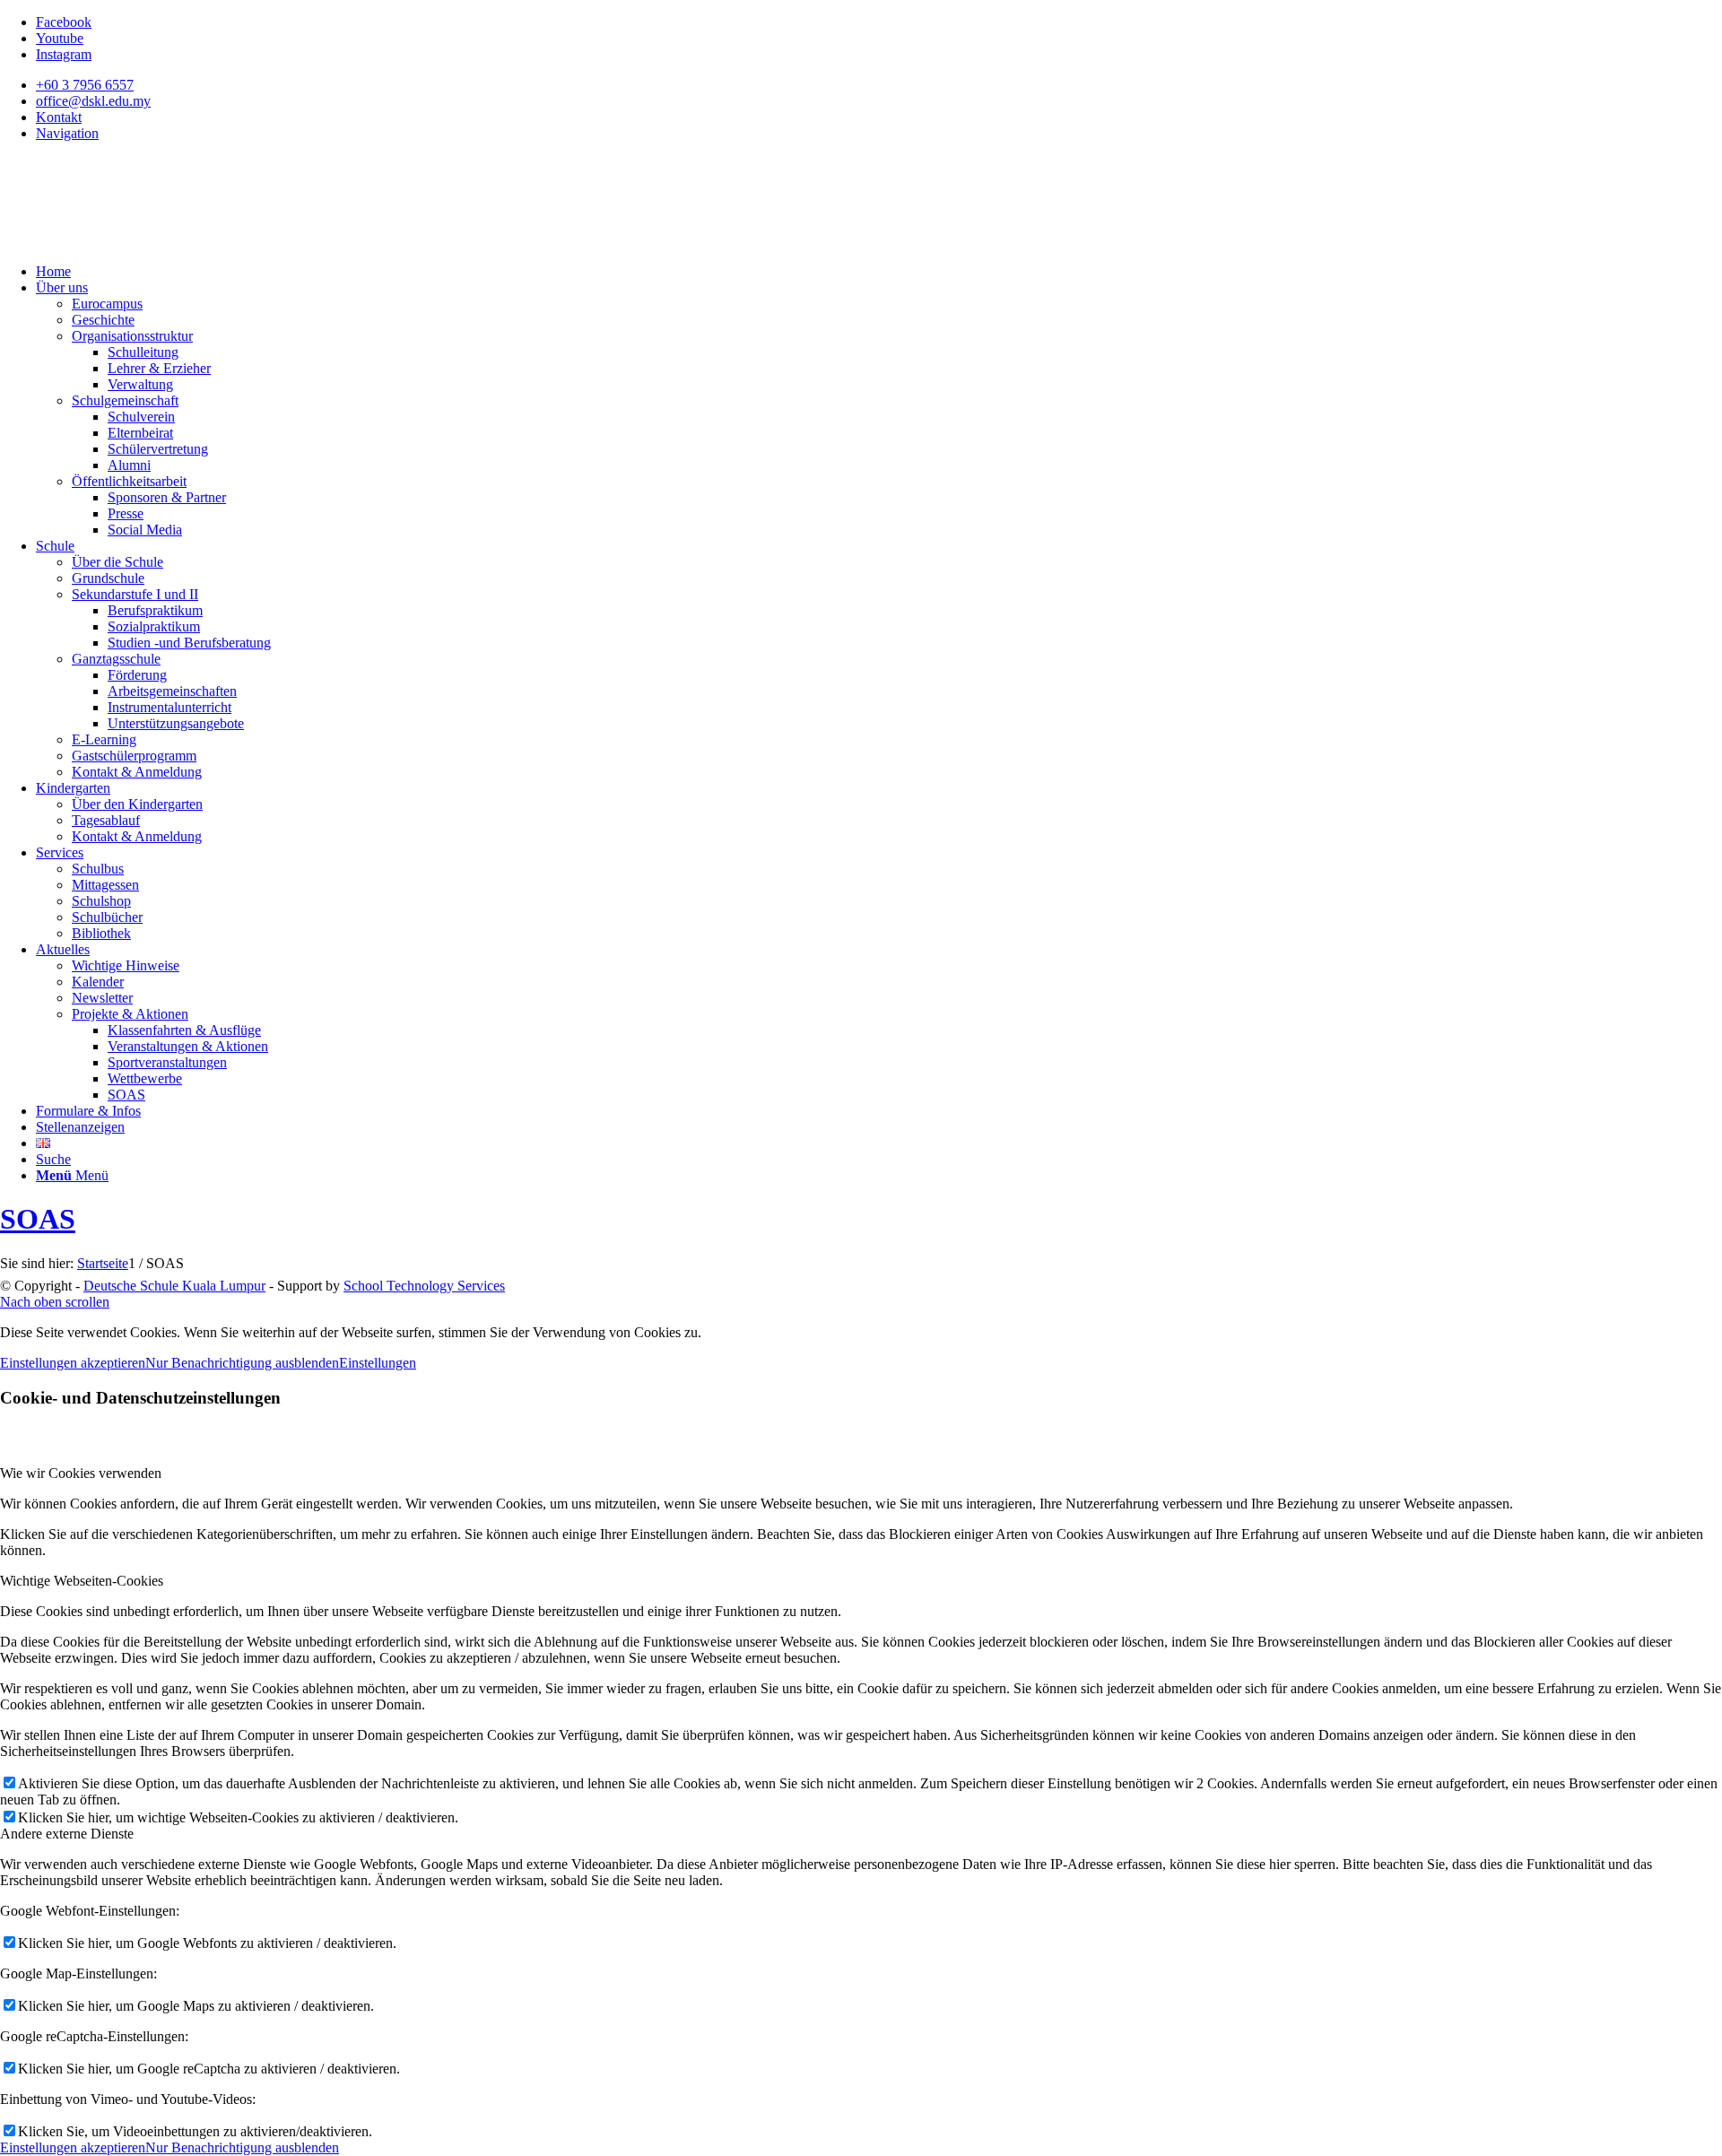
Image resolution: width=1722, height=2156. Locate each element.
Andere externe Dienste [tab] (67, 1834)
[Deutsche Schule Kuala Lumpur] (135, 241)
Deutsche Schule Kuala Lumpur (174, 1286)
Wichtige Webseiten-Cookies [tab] (82, 1581)
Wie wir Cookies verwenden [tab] (81, 1473)
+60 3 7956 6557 (85, 85)
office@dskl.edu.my (93, 101)
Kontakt (59, 117)
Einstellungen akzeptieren (73, 1363)
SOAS (38, 1219)
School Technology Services (424, 1286)
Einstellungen (378, 1363)
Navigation (67, 133)
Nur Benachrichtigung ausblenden (242, 1363)
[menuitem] (879, 85)
